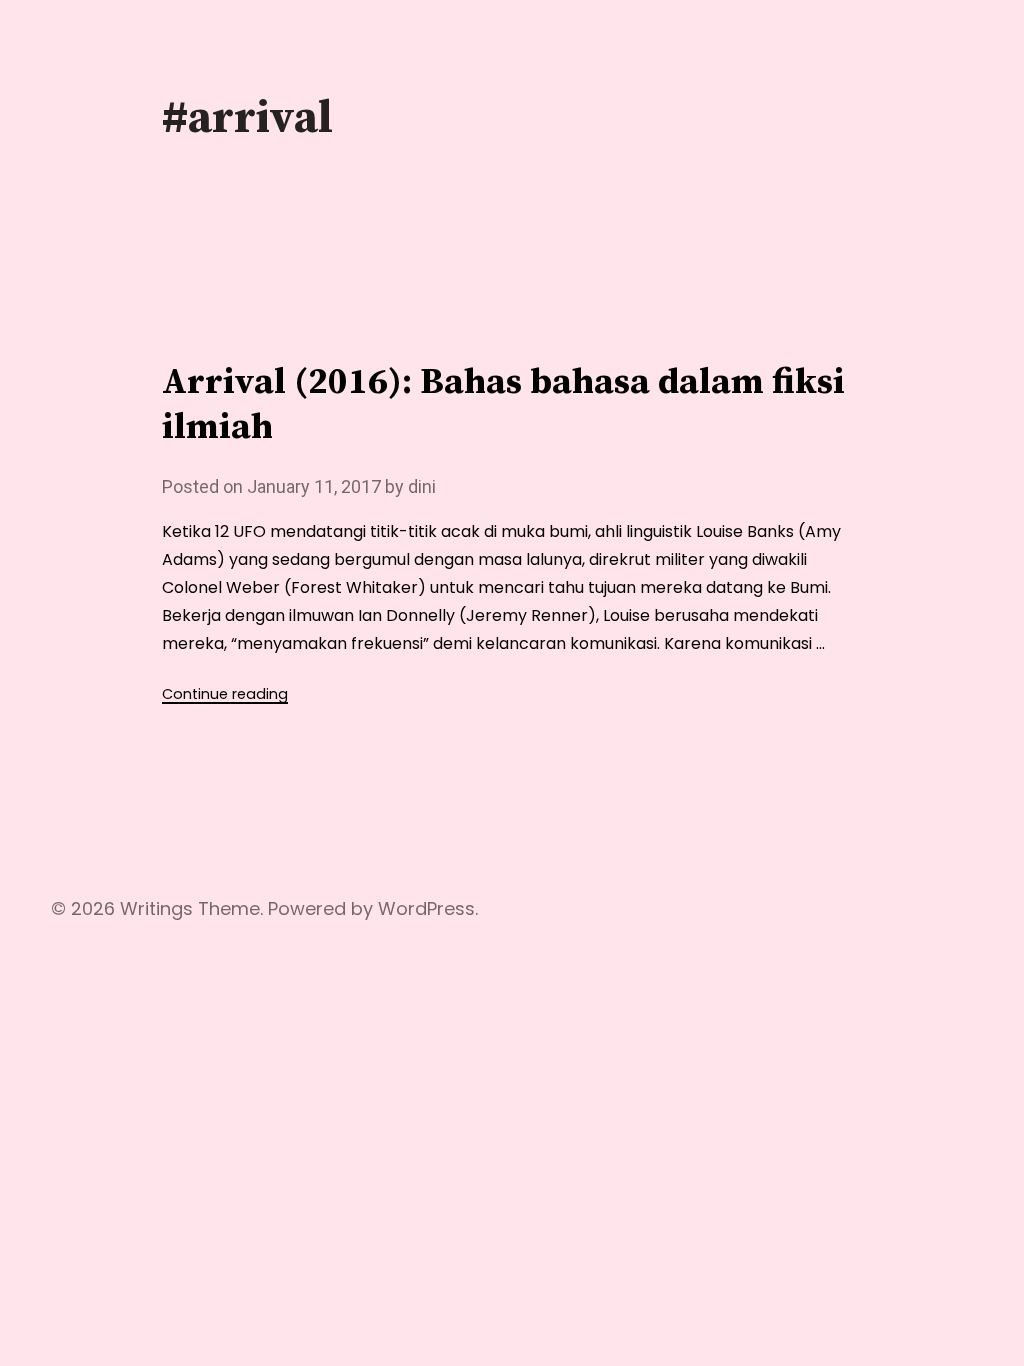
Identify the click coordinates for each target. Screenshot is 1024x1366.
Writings (156, 908)
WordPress (426, 908)
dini (422, 486)
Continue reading (225, 694)
